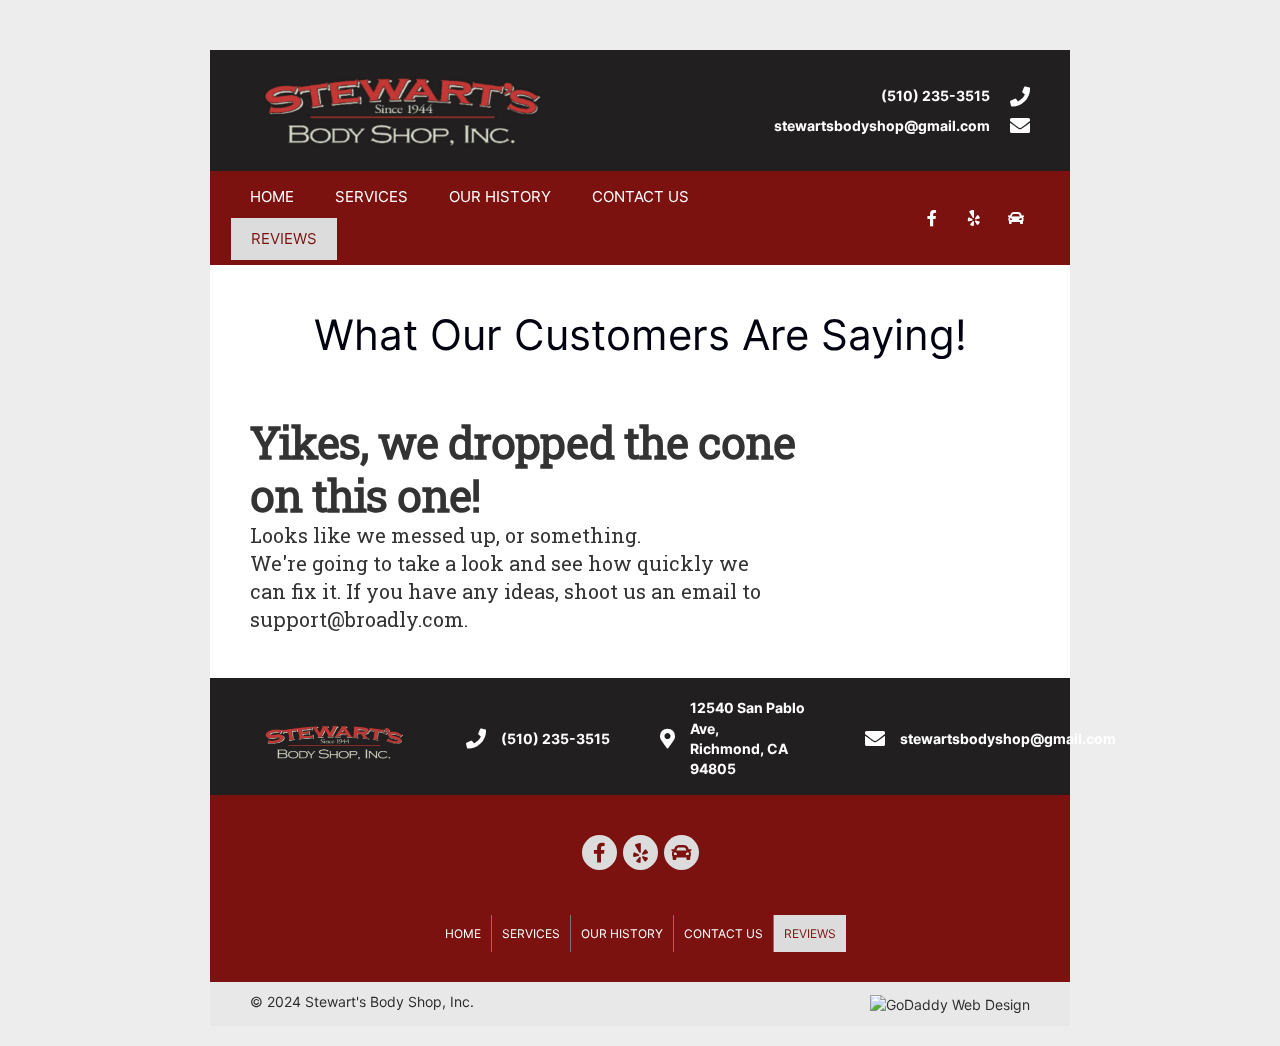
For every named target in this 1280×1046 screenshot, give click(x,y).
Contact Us (640, 196)
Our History (500, 196)
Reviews (284, 238)
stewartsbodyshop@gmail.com (882, 125)
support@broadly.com (357, 619)
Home (272, 196)
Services (371, 196)
